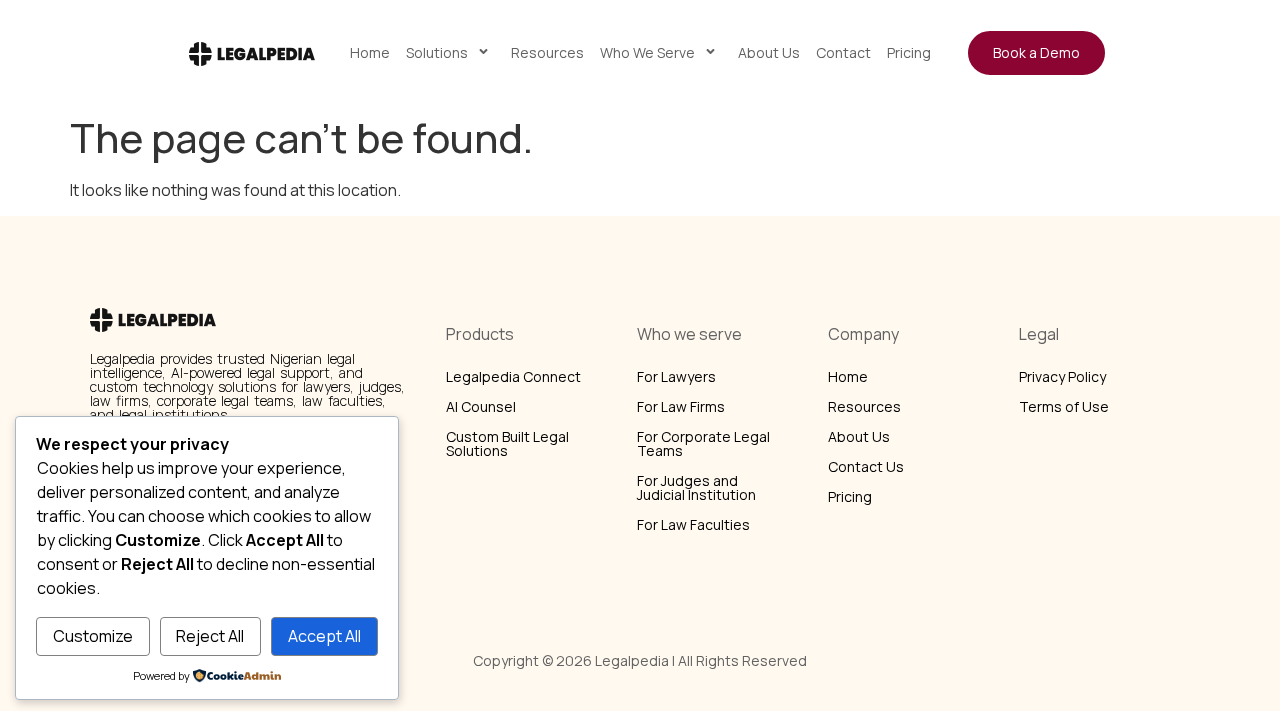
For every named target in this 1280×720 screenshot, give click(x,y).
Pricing (909, 52)
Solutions (437, 52)
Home (370, 52)
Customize (93, 636)
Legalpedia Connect (513, 376)
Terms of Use (1064, 406)
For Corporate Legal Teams (703, 443)
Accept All (324, 636)
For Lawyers (676, 376)
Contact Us (866, 466)
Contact (843, 52)
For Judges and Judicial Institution (696, 487)
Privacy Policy (1062, 376)
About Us (769, 52)
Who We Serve (647, 52)
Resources (547, 52)
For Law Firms (681, 406)
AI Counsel (481, 406)
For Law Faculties (693, 524)
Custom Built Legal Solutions (507, 443)
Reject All (210, 636)
